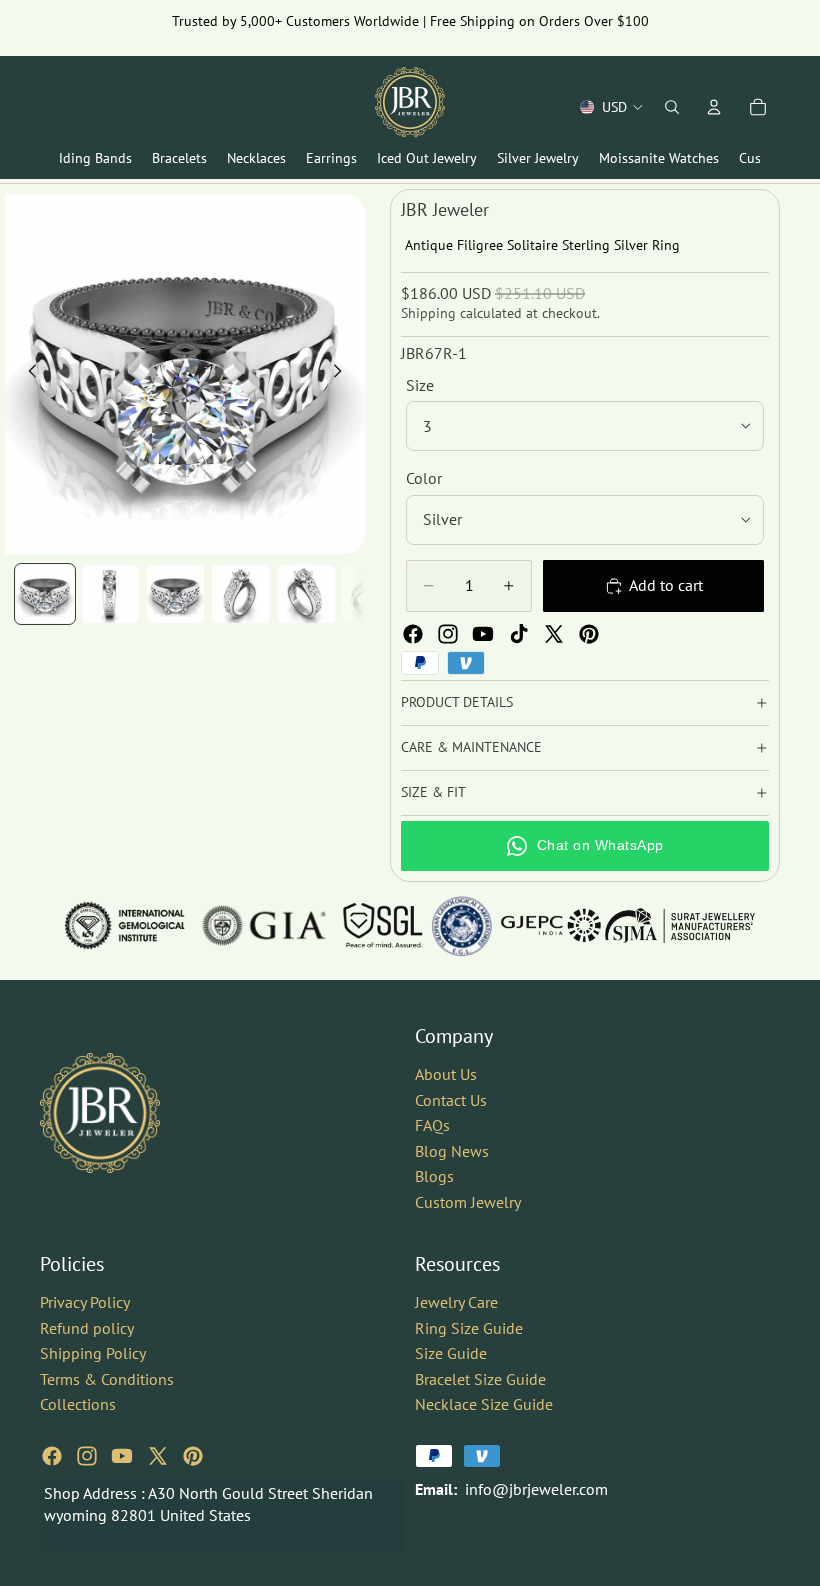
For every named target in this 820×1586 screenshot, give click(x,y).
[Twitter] (554, 634)
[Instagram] (448, 634)
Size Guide (451, 1353)
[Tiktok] (519, 634)
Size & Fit (433, 792)
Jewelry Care (456, 1301)
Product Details (457, 702)
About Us (446, 1074)
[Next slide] (343, 374)
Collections (78, 1404)
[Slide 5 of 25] (306, 593)
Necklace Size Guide (484, 1404)
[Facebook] (413, 634)
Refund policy (87, 1327)
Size (420, 385)
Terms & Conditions (107, 1378)
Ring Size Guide (469, 1327)
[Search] (672, 107)
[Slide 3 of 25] (175, 593)
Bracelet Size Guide (480, 1378)
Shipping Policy (93, 1353)
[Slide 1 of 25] (44, 593)
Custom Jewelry (468, 1201)
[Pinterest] (589, 634)
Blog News (452, 1150)
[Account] (714, 107)
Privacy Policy (85, 1301)
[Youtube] (483, 634)
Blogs (434, 1176)
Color (424, 478)
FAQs (432, 1125)
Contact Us (451, 1099)
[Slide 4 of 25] (240, 593)
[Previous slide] (27, 374)
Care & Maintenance (471, 747)
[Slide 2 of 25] (110, 593)
